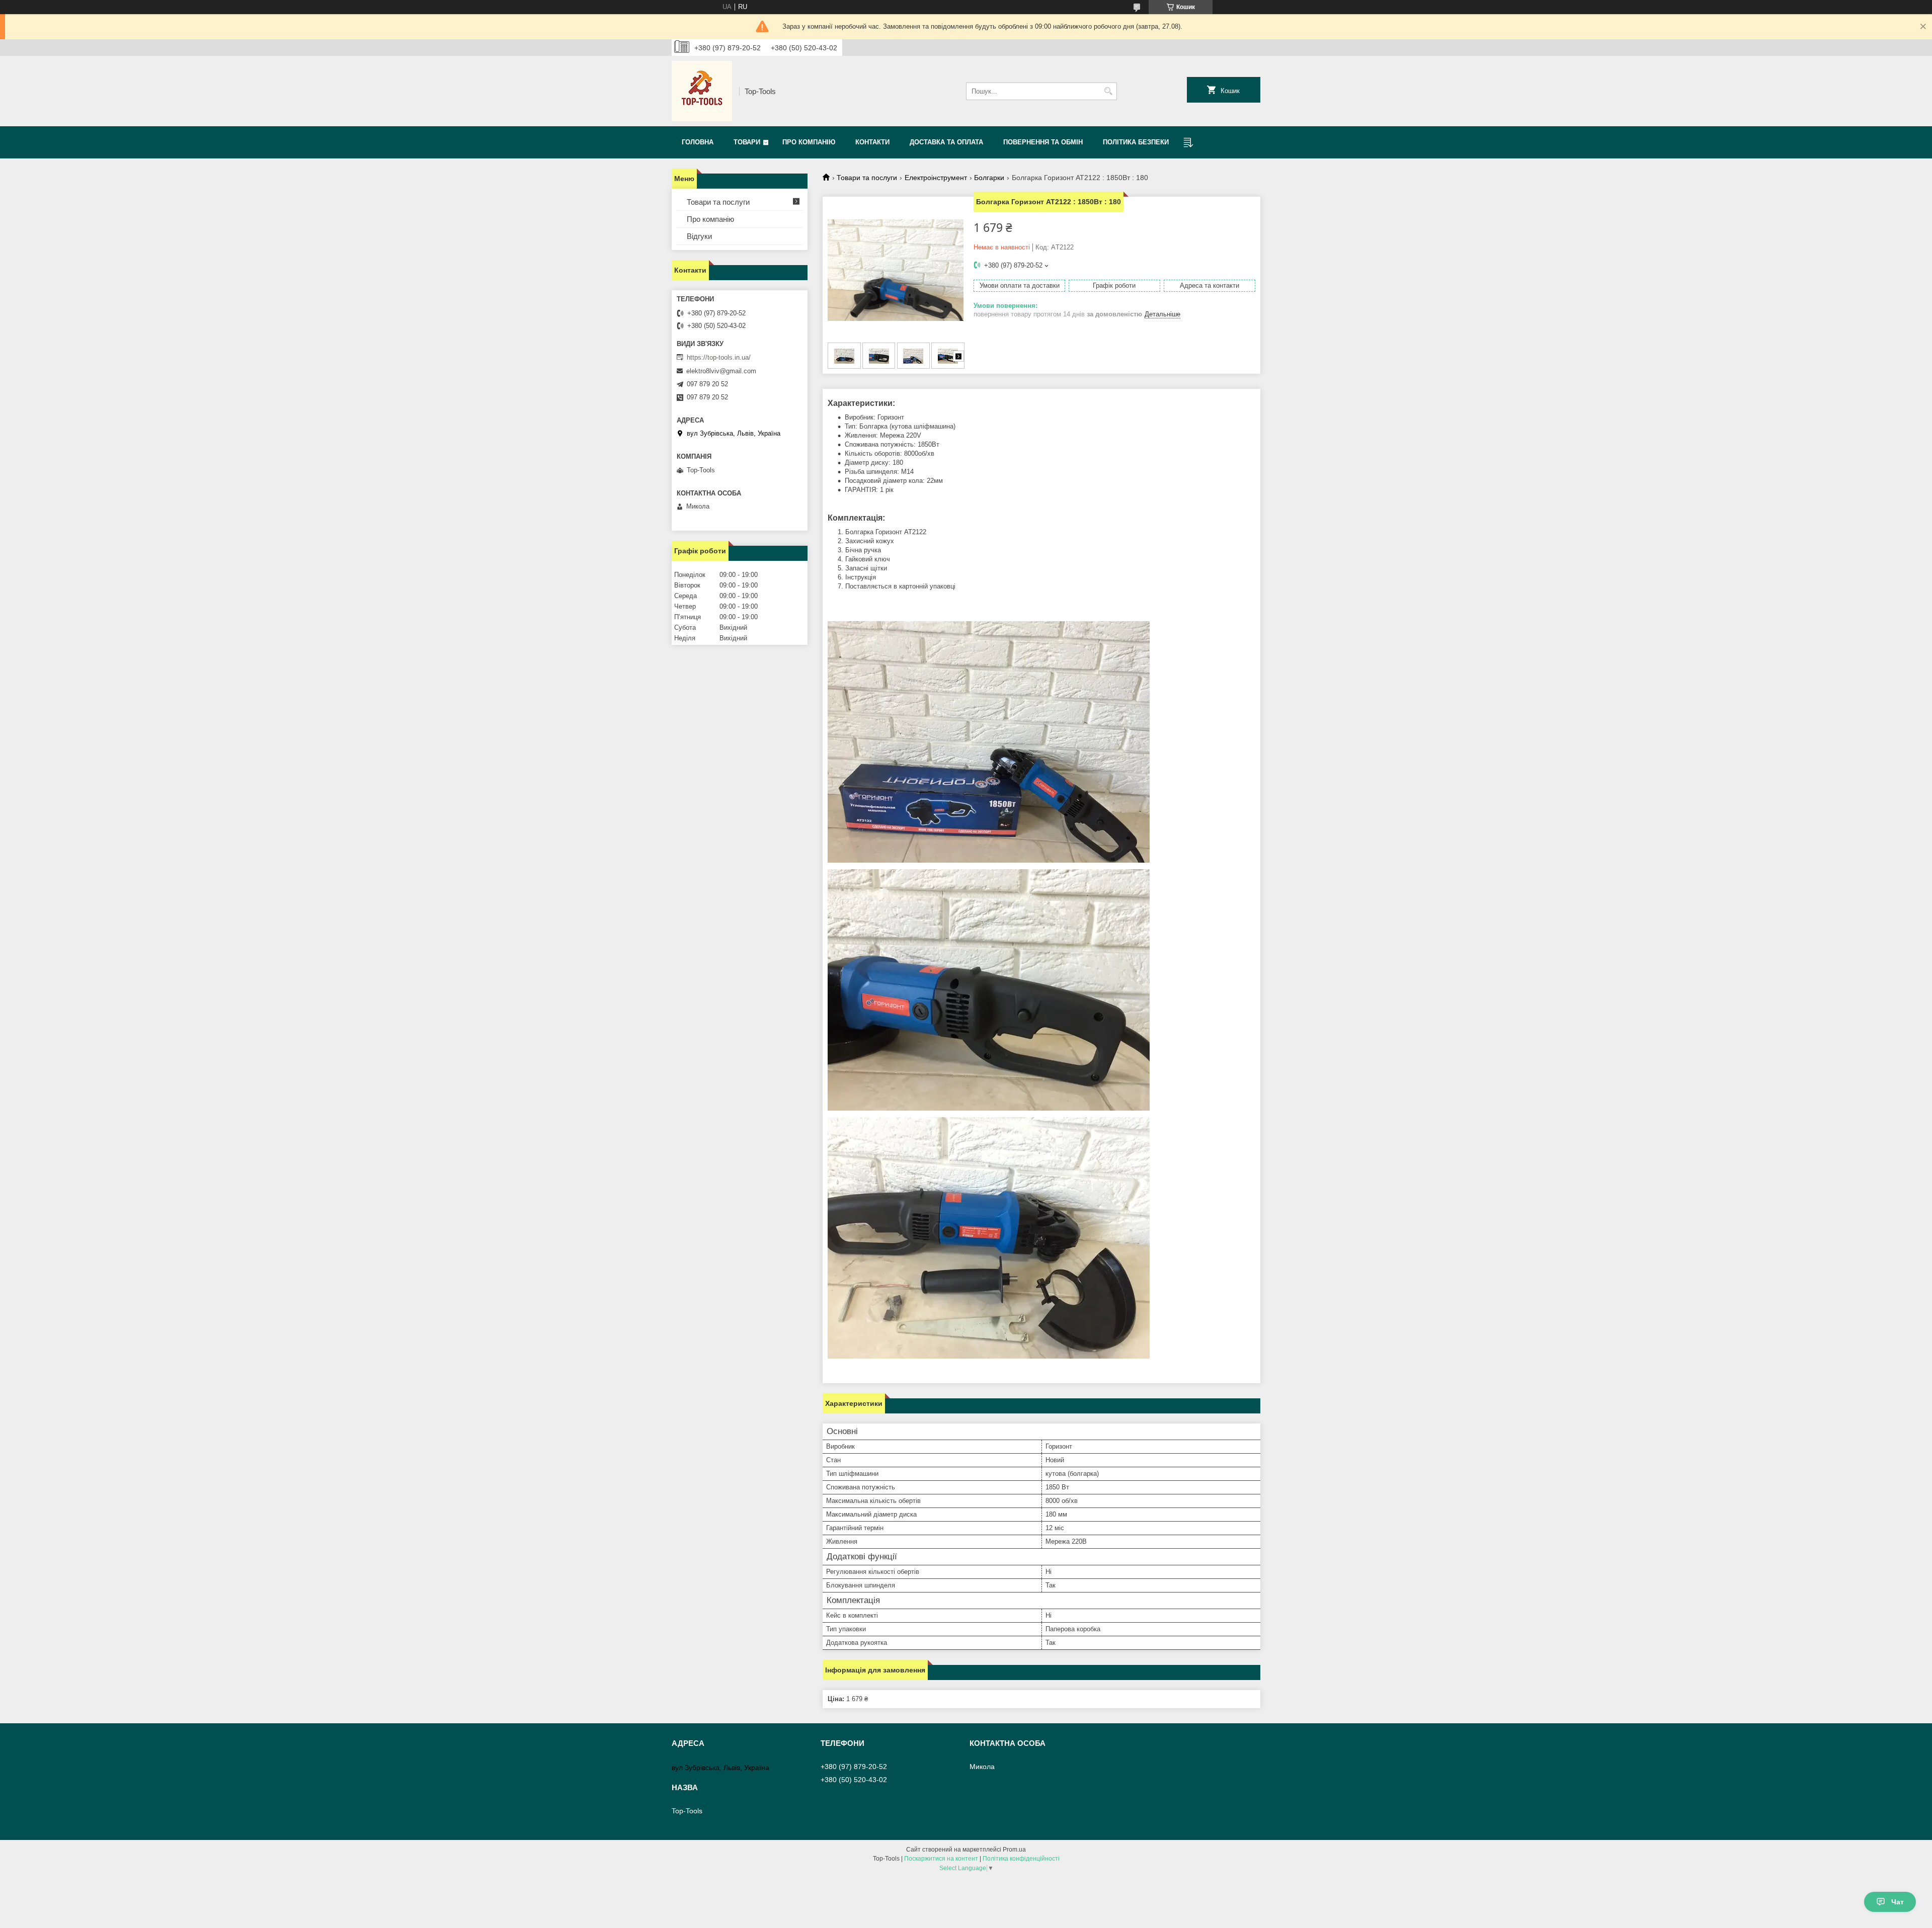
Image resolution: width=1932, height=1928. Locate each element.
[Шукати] (1108, 91)
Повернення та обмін (1043, 142)
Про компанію (809, 142)
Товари (747, 142)
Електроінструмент (936, 178)
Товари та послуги (867, 178)
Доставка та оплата (946, 142)
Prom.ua (1014, 1850)
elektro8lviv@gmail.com (721, 371)
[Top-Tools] (702, 91)
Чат (1898, 1902)
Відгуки (699, 236)
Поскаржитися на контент (941, 1859)
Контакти (872, 142)
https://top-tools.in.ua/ (719, 357)
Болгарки (989, 178)
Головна (698, 142)
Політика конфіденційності (1021, 1859)
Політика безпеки (1136, 142)
